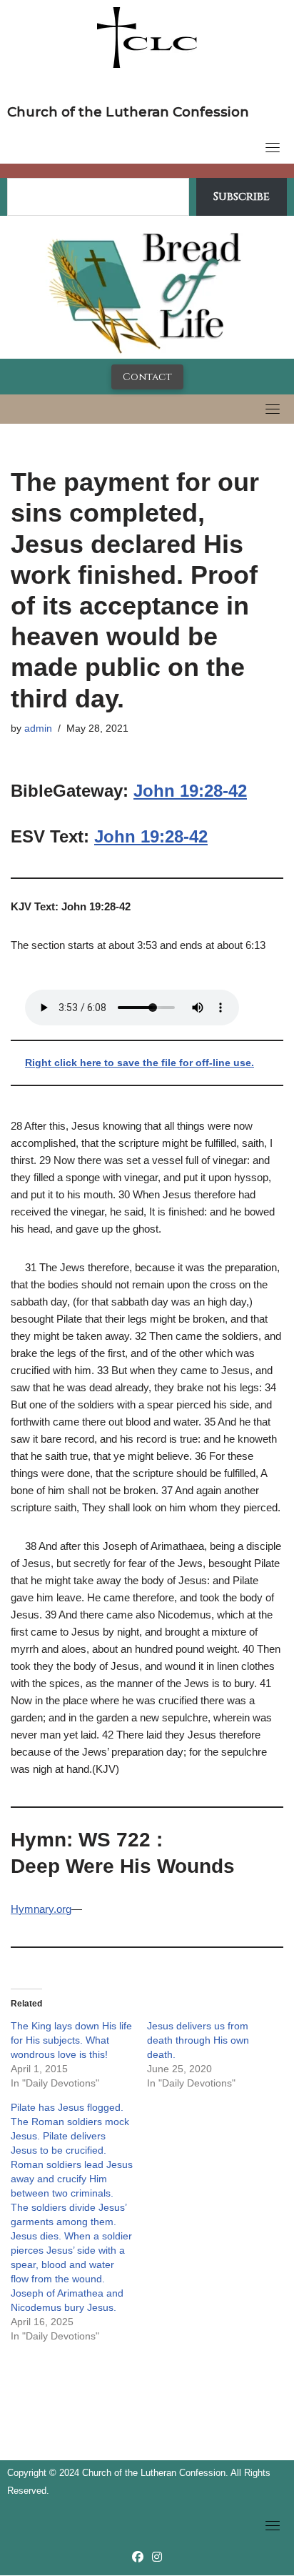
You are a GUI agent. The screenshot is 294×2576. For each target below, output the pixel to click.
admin (38, 728)
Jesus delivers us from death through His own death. (198, 2040)
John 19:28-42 (190, 791)
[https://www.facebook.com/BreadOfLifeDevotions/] (138, 2557)
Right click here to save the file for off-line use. (140, 1063)
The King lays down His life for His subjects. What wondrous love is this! (71, 2040)
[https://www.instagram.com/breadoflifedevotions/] (157, 2557)
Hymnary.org (41, 1909)
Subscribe (242, 197)
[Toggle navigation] (273, 147)
